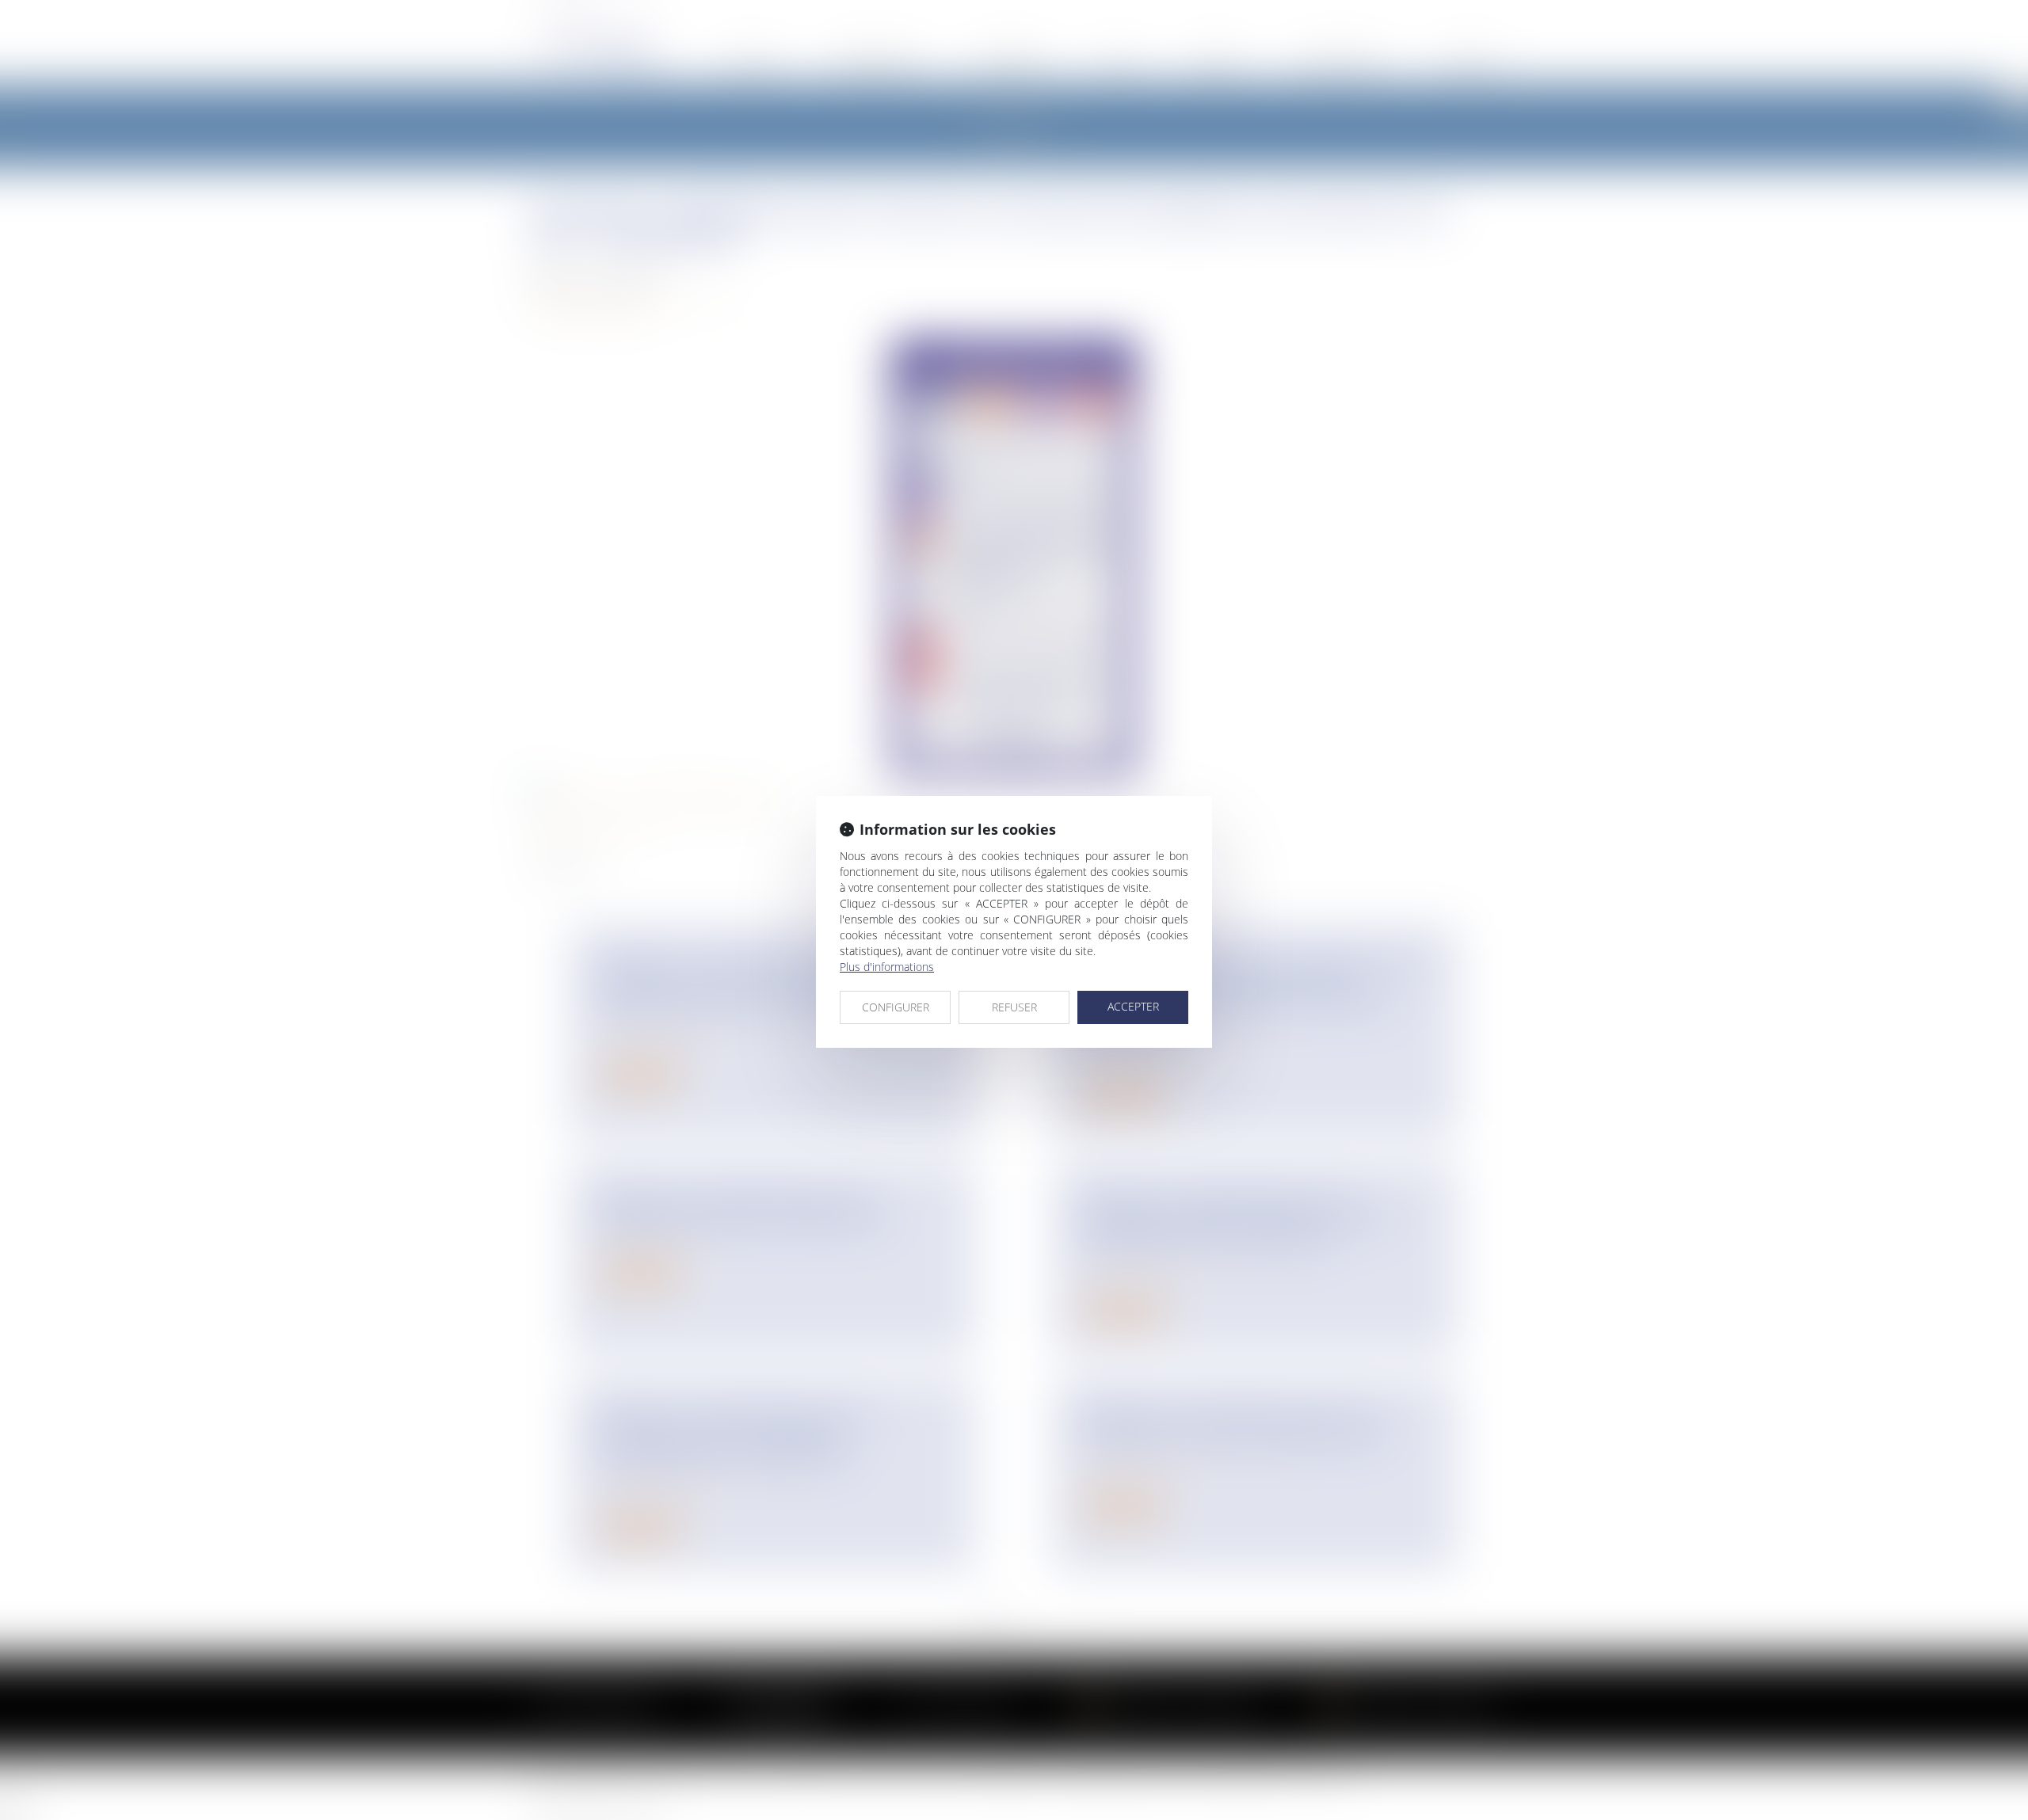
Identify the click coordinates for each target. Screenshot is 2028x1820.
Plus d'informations (887, 967)
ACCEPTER (1133, 1006)
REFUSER (1014, 1007)
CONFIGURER (896, 1007)
